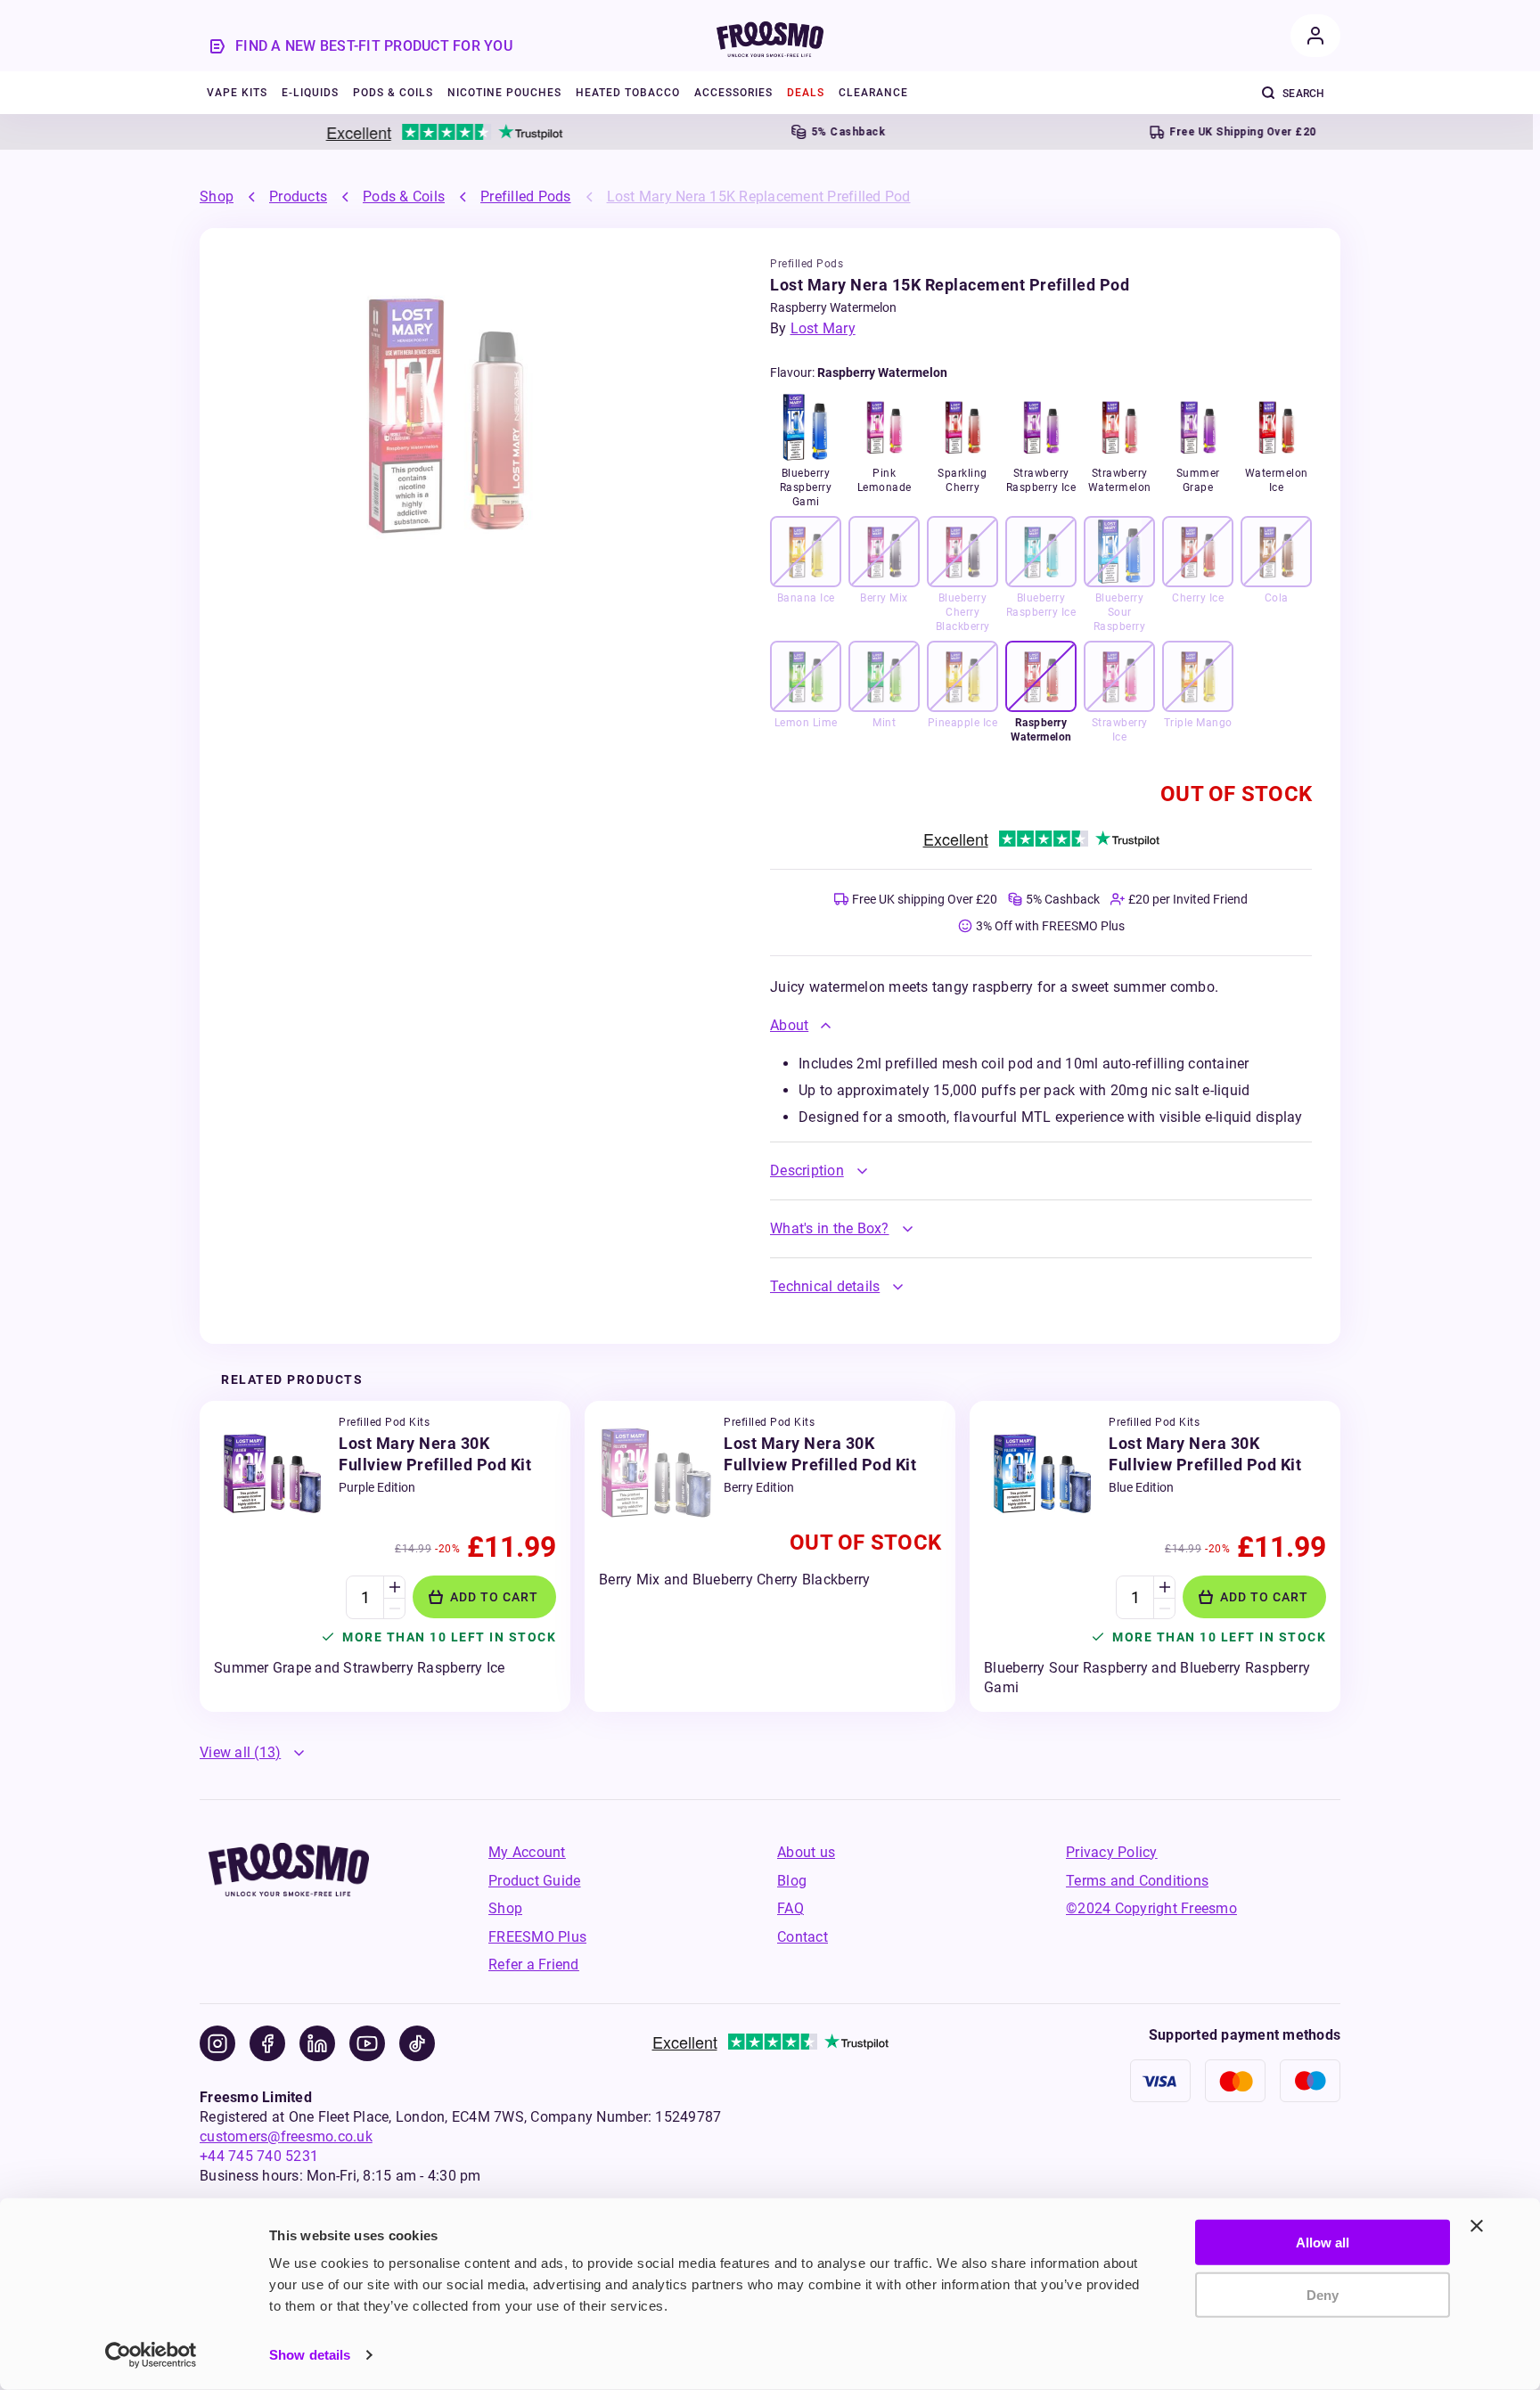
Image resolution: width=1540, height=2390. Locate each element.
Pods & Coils (404, 196)
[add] (394, 1587)
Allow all (1323, 2243)
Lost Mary (823, 328)
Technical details (825, 1286)
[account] (1315, 36)
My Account (527, 1852)
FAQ (790, 1908)
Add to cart (494, 1597)
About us (806, 1852)
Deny (1323, 2294)
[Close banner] (1477, 2226)
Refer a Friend (534, 1964)
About (789, 1025)
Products (298, 196)
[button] (1041, 1026)
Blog (792, 1881)
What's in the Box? (830, 1228)
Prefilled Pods (526, 196)
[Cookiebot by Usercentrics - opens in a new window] (151, 2355)
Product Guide (534, 1881)
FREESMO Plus (537, 1937)
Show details (310, 2355)
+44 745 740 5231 (259, 2156)
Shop (217, 196)
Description (807, 1170)
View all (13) (240, 1752)
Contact (803, 1937)
